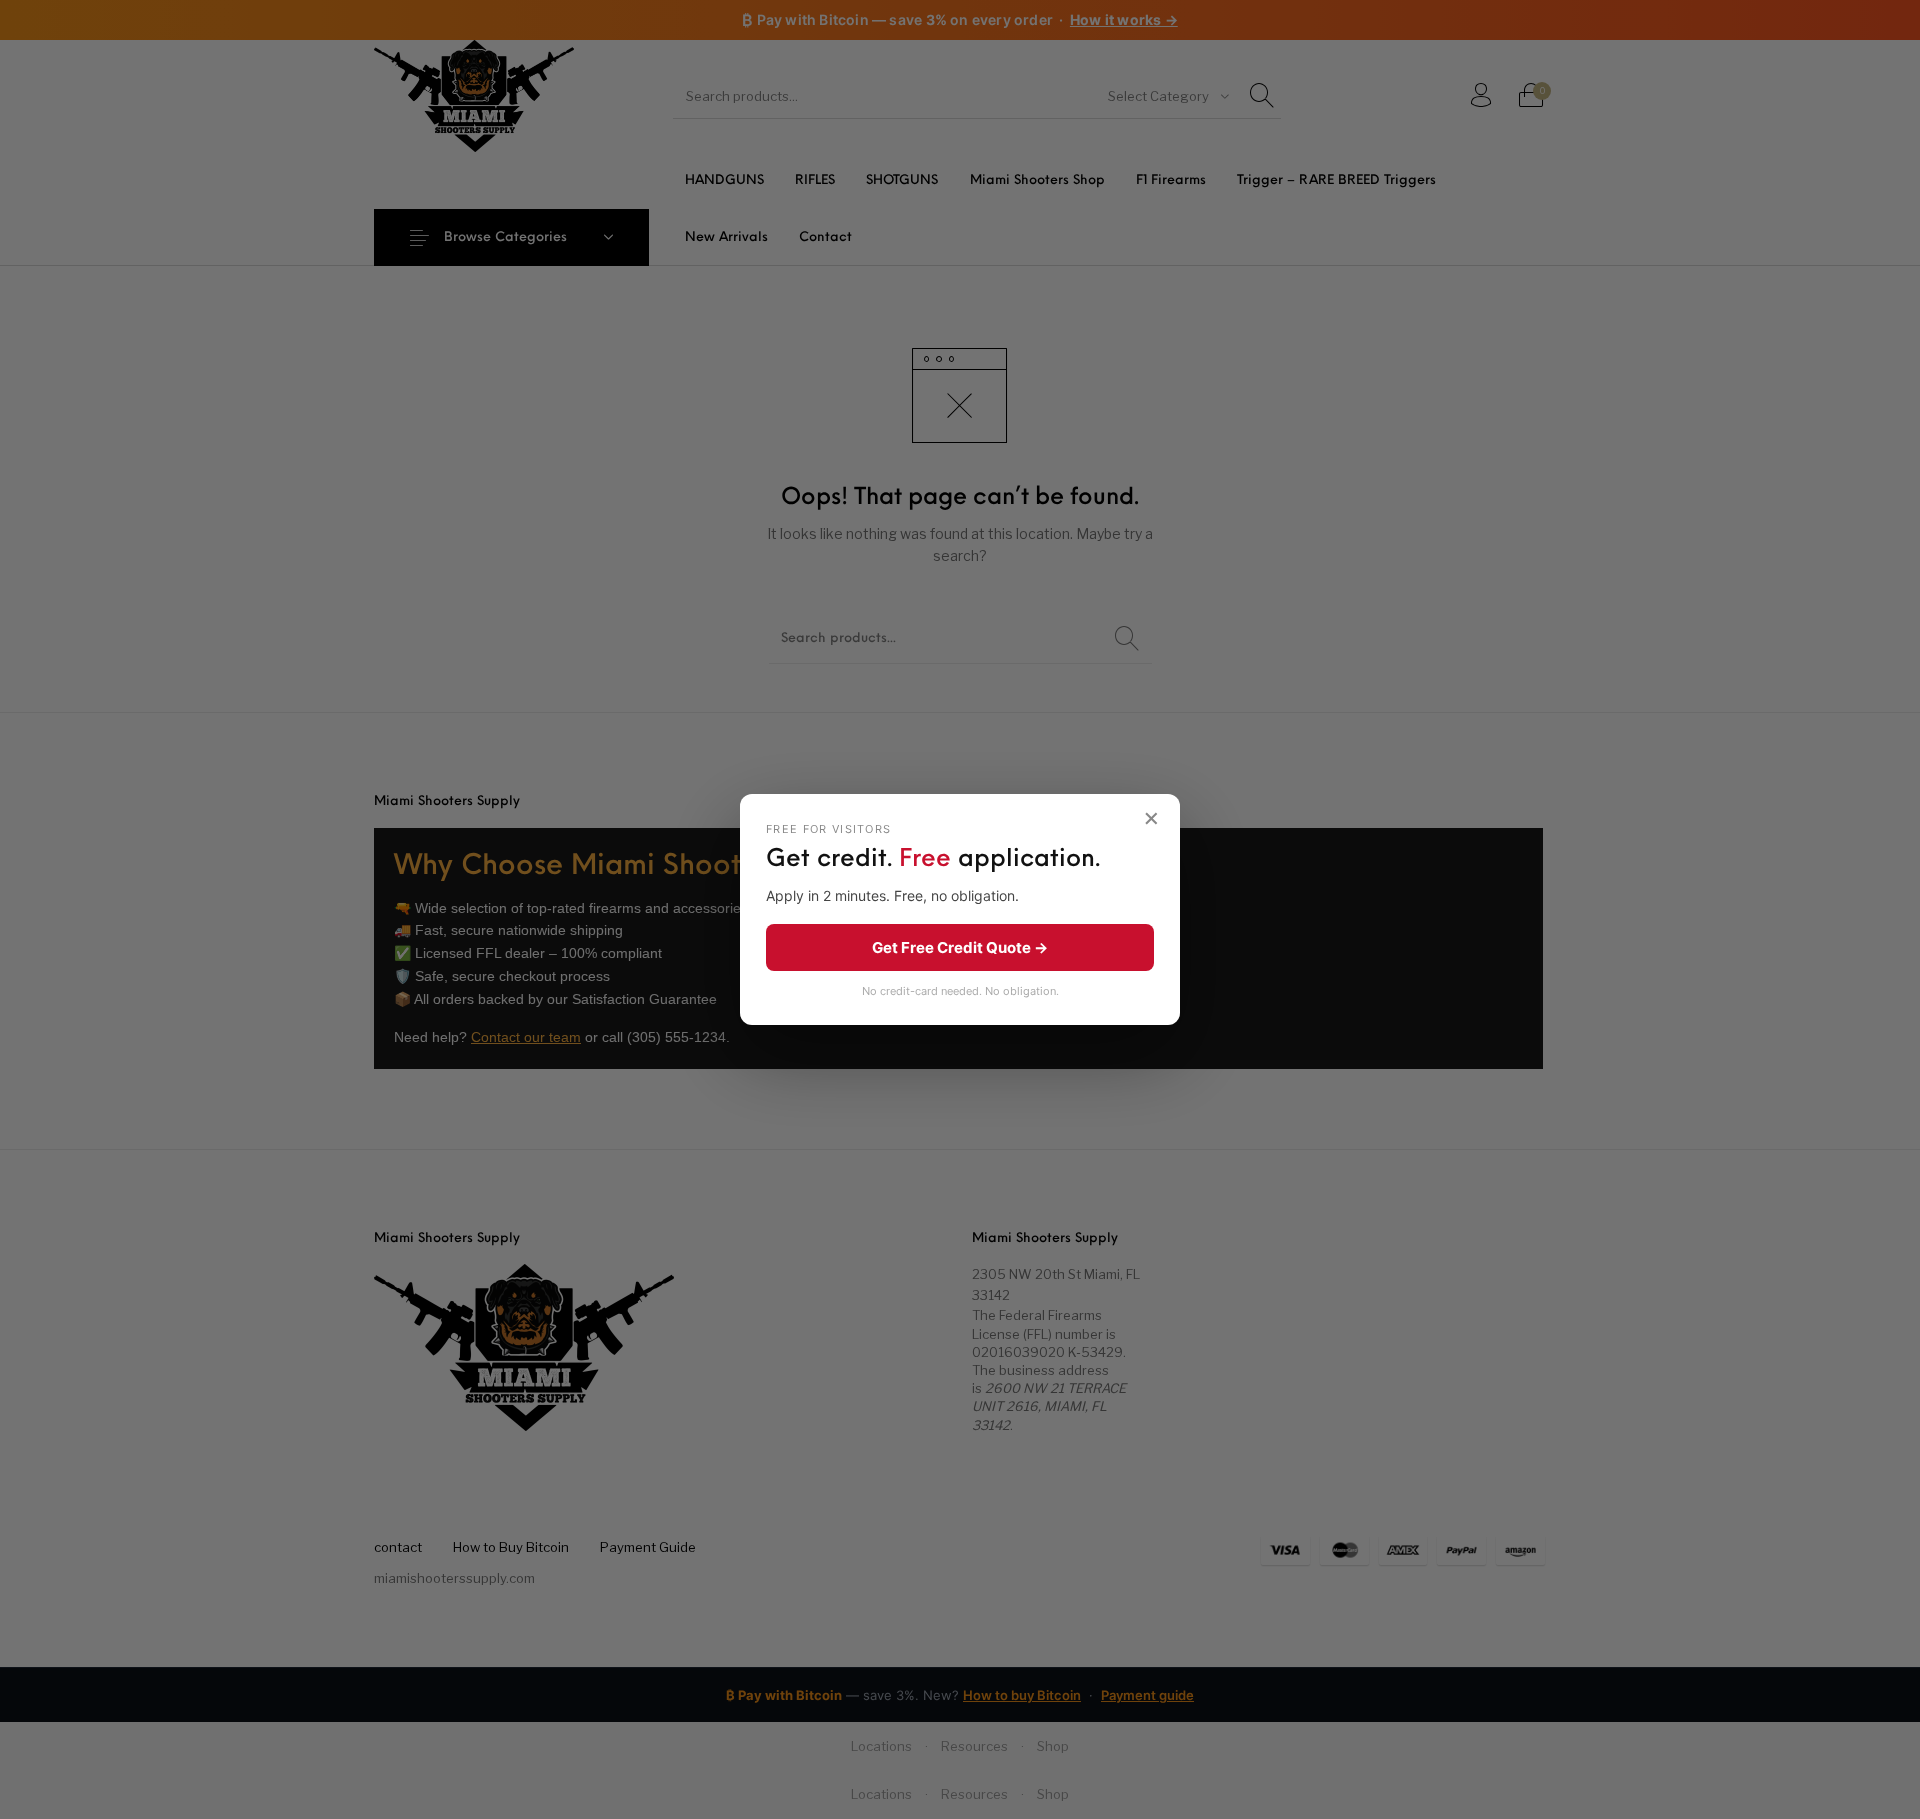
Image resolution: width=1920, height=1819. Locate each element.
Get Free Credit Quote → (960, 947)
